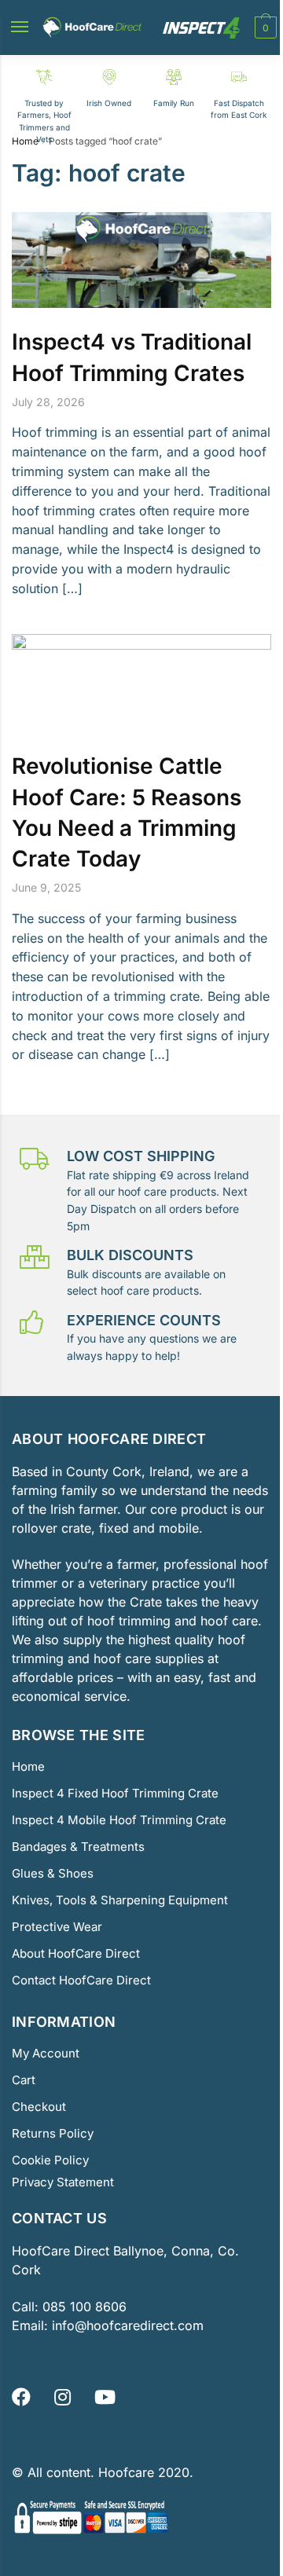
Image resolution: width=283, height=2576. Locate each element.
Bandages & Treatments (78, 1847)
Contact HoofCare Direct (81, 1980)
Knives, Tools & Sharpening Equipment (120, 1900)
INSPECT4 (201, 28)
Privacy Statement (63, 2182)
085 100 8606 (83, 2307)
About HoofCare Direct (76, 1953)
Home (25, 141)
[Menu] (24, 27)
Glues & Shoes (53, 1873)
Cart (24, 2080)
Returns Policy (53, 2133)
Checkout (39, 2107)
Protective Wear (57, 1927)
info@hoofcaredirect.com (128, 2325)
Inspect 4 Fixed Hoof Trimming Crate (115, 1793)
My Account (46, 2053)
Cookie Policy (50, 2160)
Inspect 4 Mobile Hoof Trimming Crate (119, 1820)
